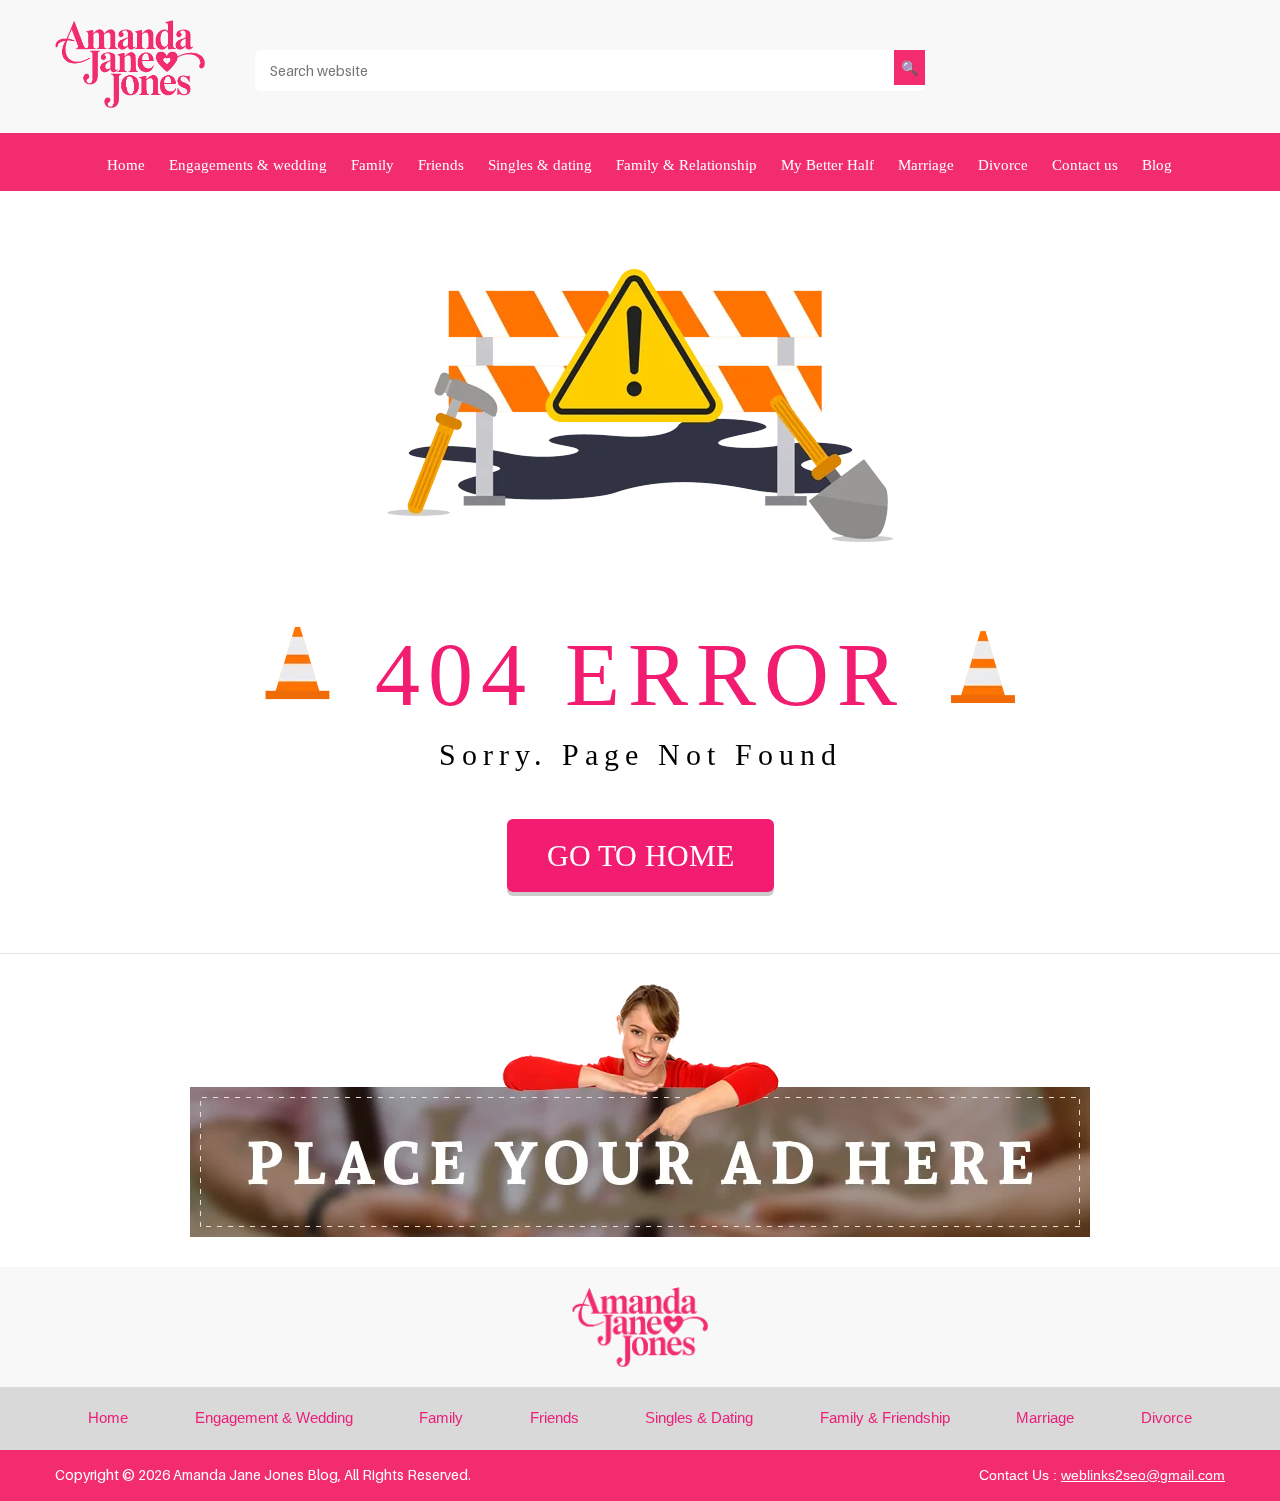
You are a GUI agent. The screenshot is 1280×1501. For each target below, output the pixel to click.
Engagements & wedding (248, 165)
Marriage (926, 165)
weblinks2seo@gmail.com (1143, 1475)
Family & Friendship (885, 1417)
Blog (1157, 165)
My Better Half (827, 165)
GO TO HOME (640, 855)
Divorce (1003, 165)
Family (372, 165)
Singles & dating (540, 165)
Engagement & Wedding (274, 1417)
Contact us (1085, 165)
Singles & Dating (699, 1417)
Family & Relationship (686, 165)
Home (126, 165)
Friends (441, 165)
